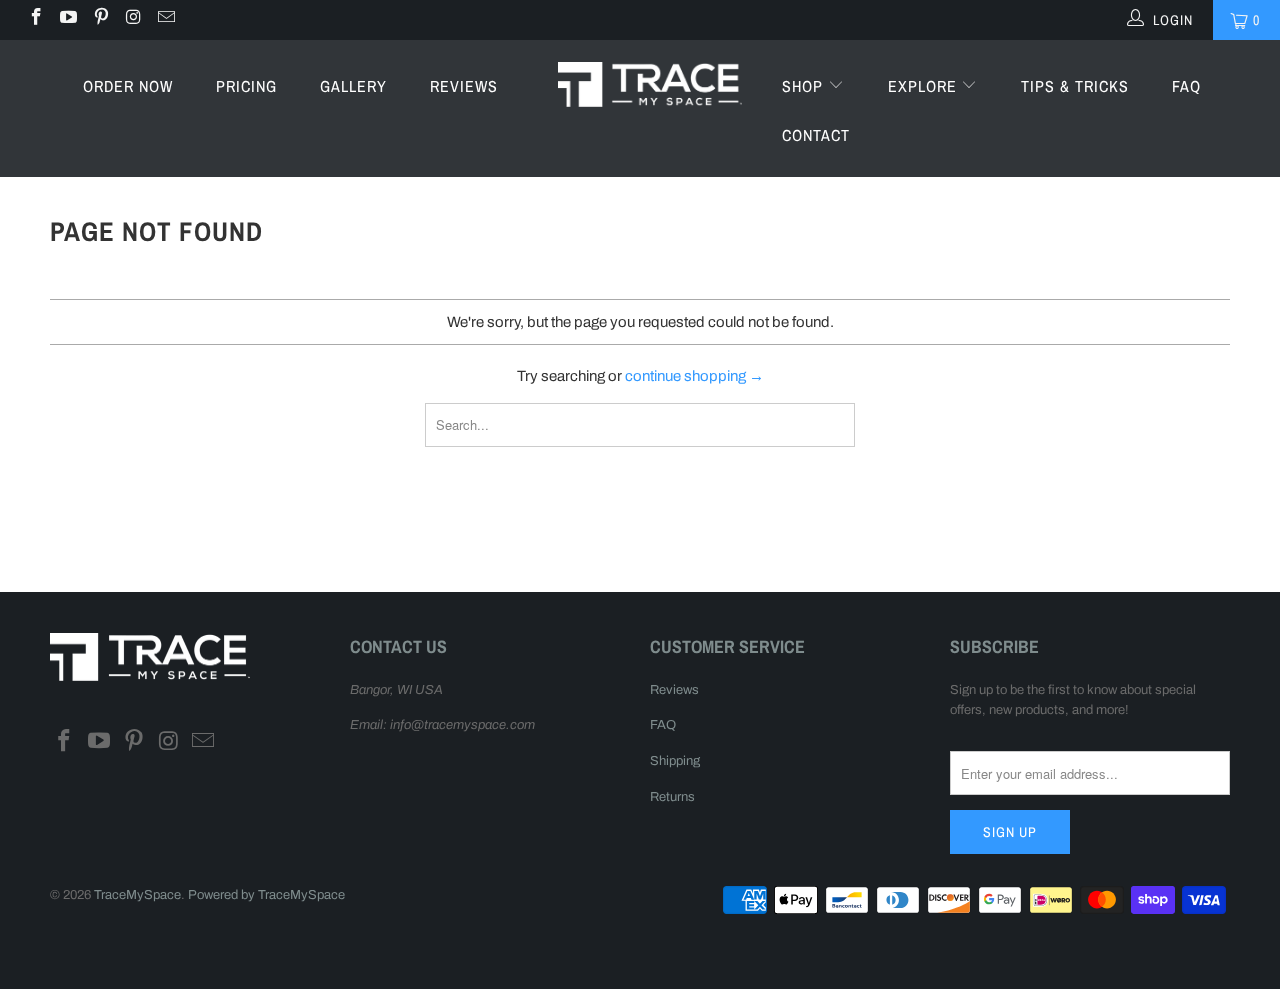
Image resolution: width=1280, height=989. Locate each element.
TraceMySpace (137, 895)
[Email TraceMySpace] (165, 19)
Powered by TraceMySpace (266, 895)
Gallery (353, 86)
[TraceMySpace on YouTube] (68, 19)
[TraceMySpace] (650, 83)
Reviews (464, 86)
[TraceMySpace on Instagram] (133, 19)
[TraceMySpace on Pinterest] (100, 19)
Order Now (128, 86)
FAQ (1186, 86)
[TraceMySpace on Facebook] (35, 19)
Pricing (246, 86)
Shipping (675, 761)
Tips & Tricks (1075, 86)
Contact (816, 135)
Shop (805, 86)
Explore (925, 86)
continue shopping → (694, 376)
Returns (672, 797)
